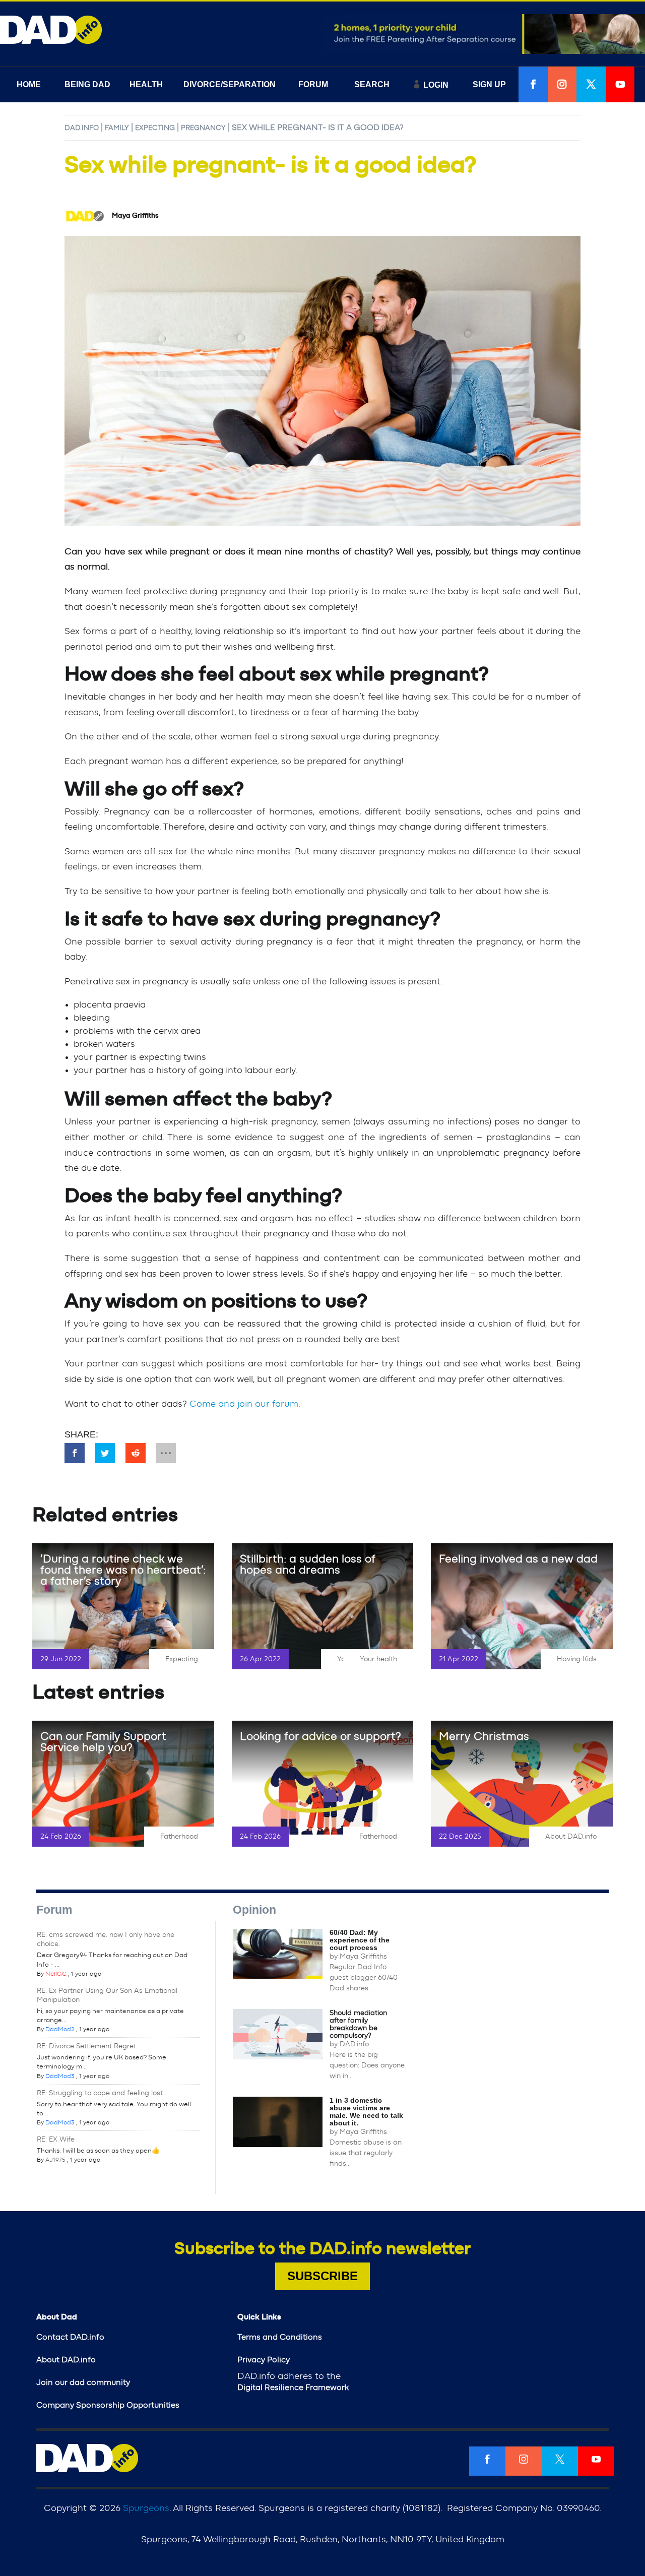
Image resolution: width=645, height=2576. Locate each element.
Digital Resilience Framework (293, 2387)
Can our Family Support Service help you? (103, 1742)
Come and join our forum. (245, 1404)
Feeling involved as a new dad (518, 1559)
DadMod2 (60, 2029)
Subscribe (322, 2276)
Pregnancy (203, 128)
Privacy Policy (264, 2360)
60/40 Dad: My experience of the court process (360, 1940)
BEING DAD (87, 84)
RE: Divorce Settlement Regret (86, 2046)
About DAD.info (571, 1837)
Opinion (254, 1910)
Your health (378, 1659)
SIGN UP (489, 84)
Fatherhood (179, 1837)
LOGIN (436, 85)
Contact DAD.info (70, 2337)
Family (117, 128)
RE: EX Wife (56, 2140)
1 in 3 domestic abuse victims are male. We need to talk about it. (366, 2112)
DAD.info (82, 128)
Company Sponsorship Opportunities (108, 2405)
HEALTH (146, 84)
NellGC (56, 1974)
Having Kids (577, 1659)
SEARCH (372, 84)
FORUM (313, 84)
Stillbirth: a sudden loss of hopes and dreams (307, 1564)
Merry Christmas (484, 1736)
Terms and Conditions (280, 2337)
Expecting (155, 128)
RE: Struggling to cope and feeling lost (100, 2093)
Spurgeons (146, 2508)
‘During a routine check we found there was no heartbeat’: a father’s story (123, 1570)
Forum (54, 1910)
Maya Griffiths (363, 1957)
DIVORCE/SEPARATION (230, 84)
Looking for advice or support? (320, 1736)
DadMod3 (60, 2076)
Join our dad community (83, 2382)
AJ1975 (55, 2160)
